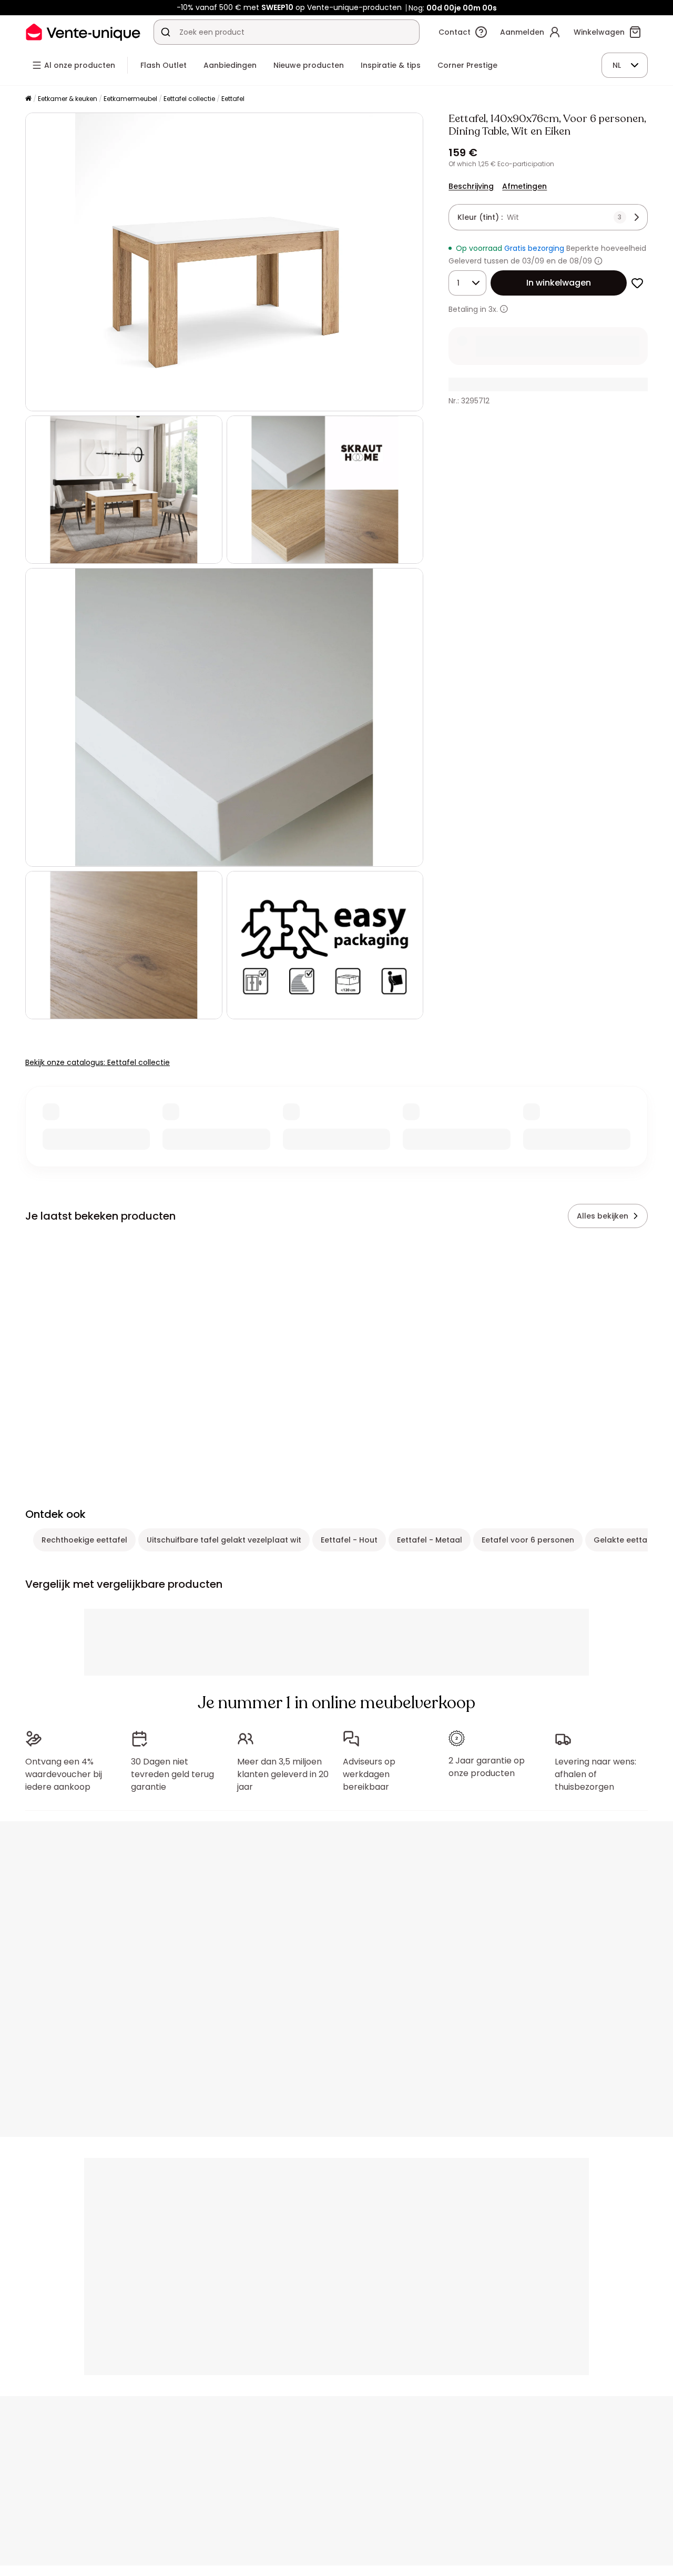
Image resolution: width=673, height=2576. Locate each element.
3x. (493, 309)
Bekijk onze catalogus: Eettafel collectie (98, 1062)
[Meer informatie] (598, 261)
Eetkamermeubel (130, 99)
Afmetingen (524, 186)
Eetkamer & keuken (68, 99)
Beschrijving (471, 186)
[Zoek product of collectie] (166, 32)
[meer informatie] (504, 309)
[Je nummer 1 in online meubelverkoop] (83, 32)
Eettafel (233, 99)
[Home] (28, 99)
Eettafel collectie (189, 99)
